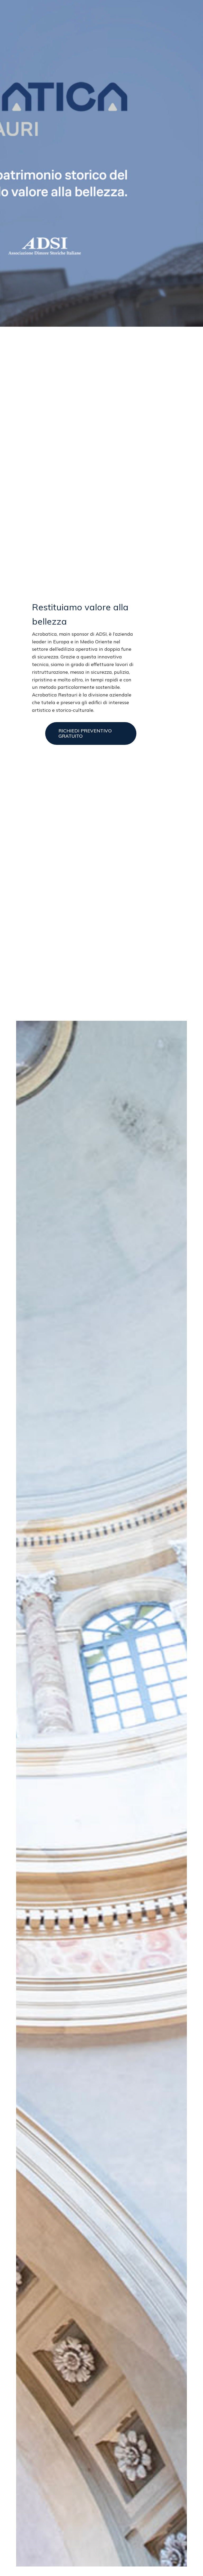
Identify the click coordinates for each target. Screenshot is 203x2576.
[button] (91, 733)
